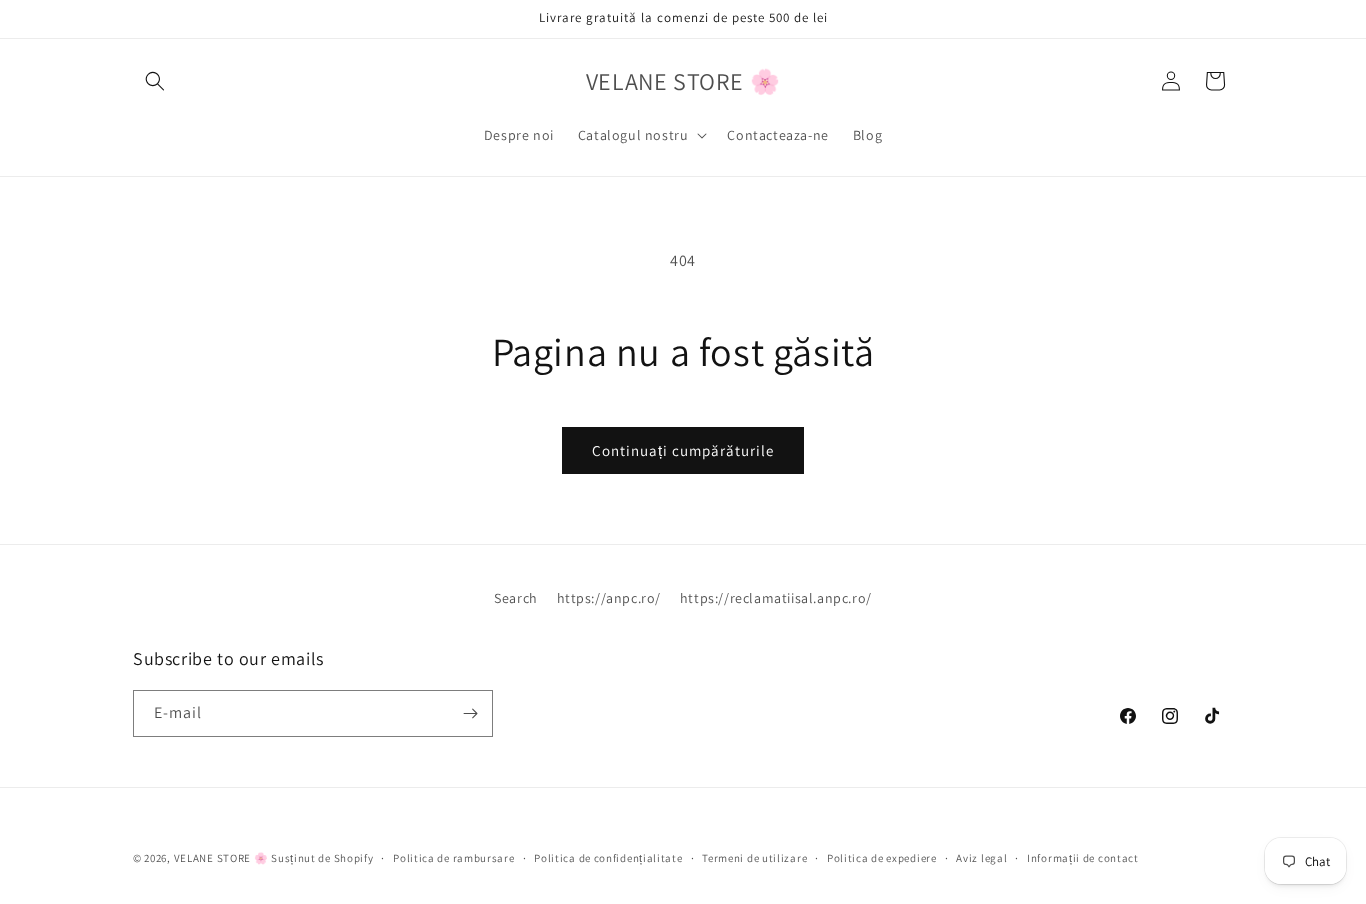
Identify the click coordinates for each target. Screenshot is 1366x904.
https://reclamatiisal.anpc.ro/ (776, 598)
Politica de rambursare (453, 858)
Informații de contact (1083, 858)
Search (516, 598)
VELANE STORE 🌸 (221, 858)
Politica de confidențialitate (608, 858)
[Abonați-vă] (470, 713)
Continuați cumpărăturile (683, 450)
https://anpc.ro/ (609, 598)
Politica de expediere (882, 858)
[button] (155, 81)
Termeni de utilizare (754, 858)
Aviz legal (981, 858)
